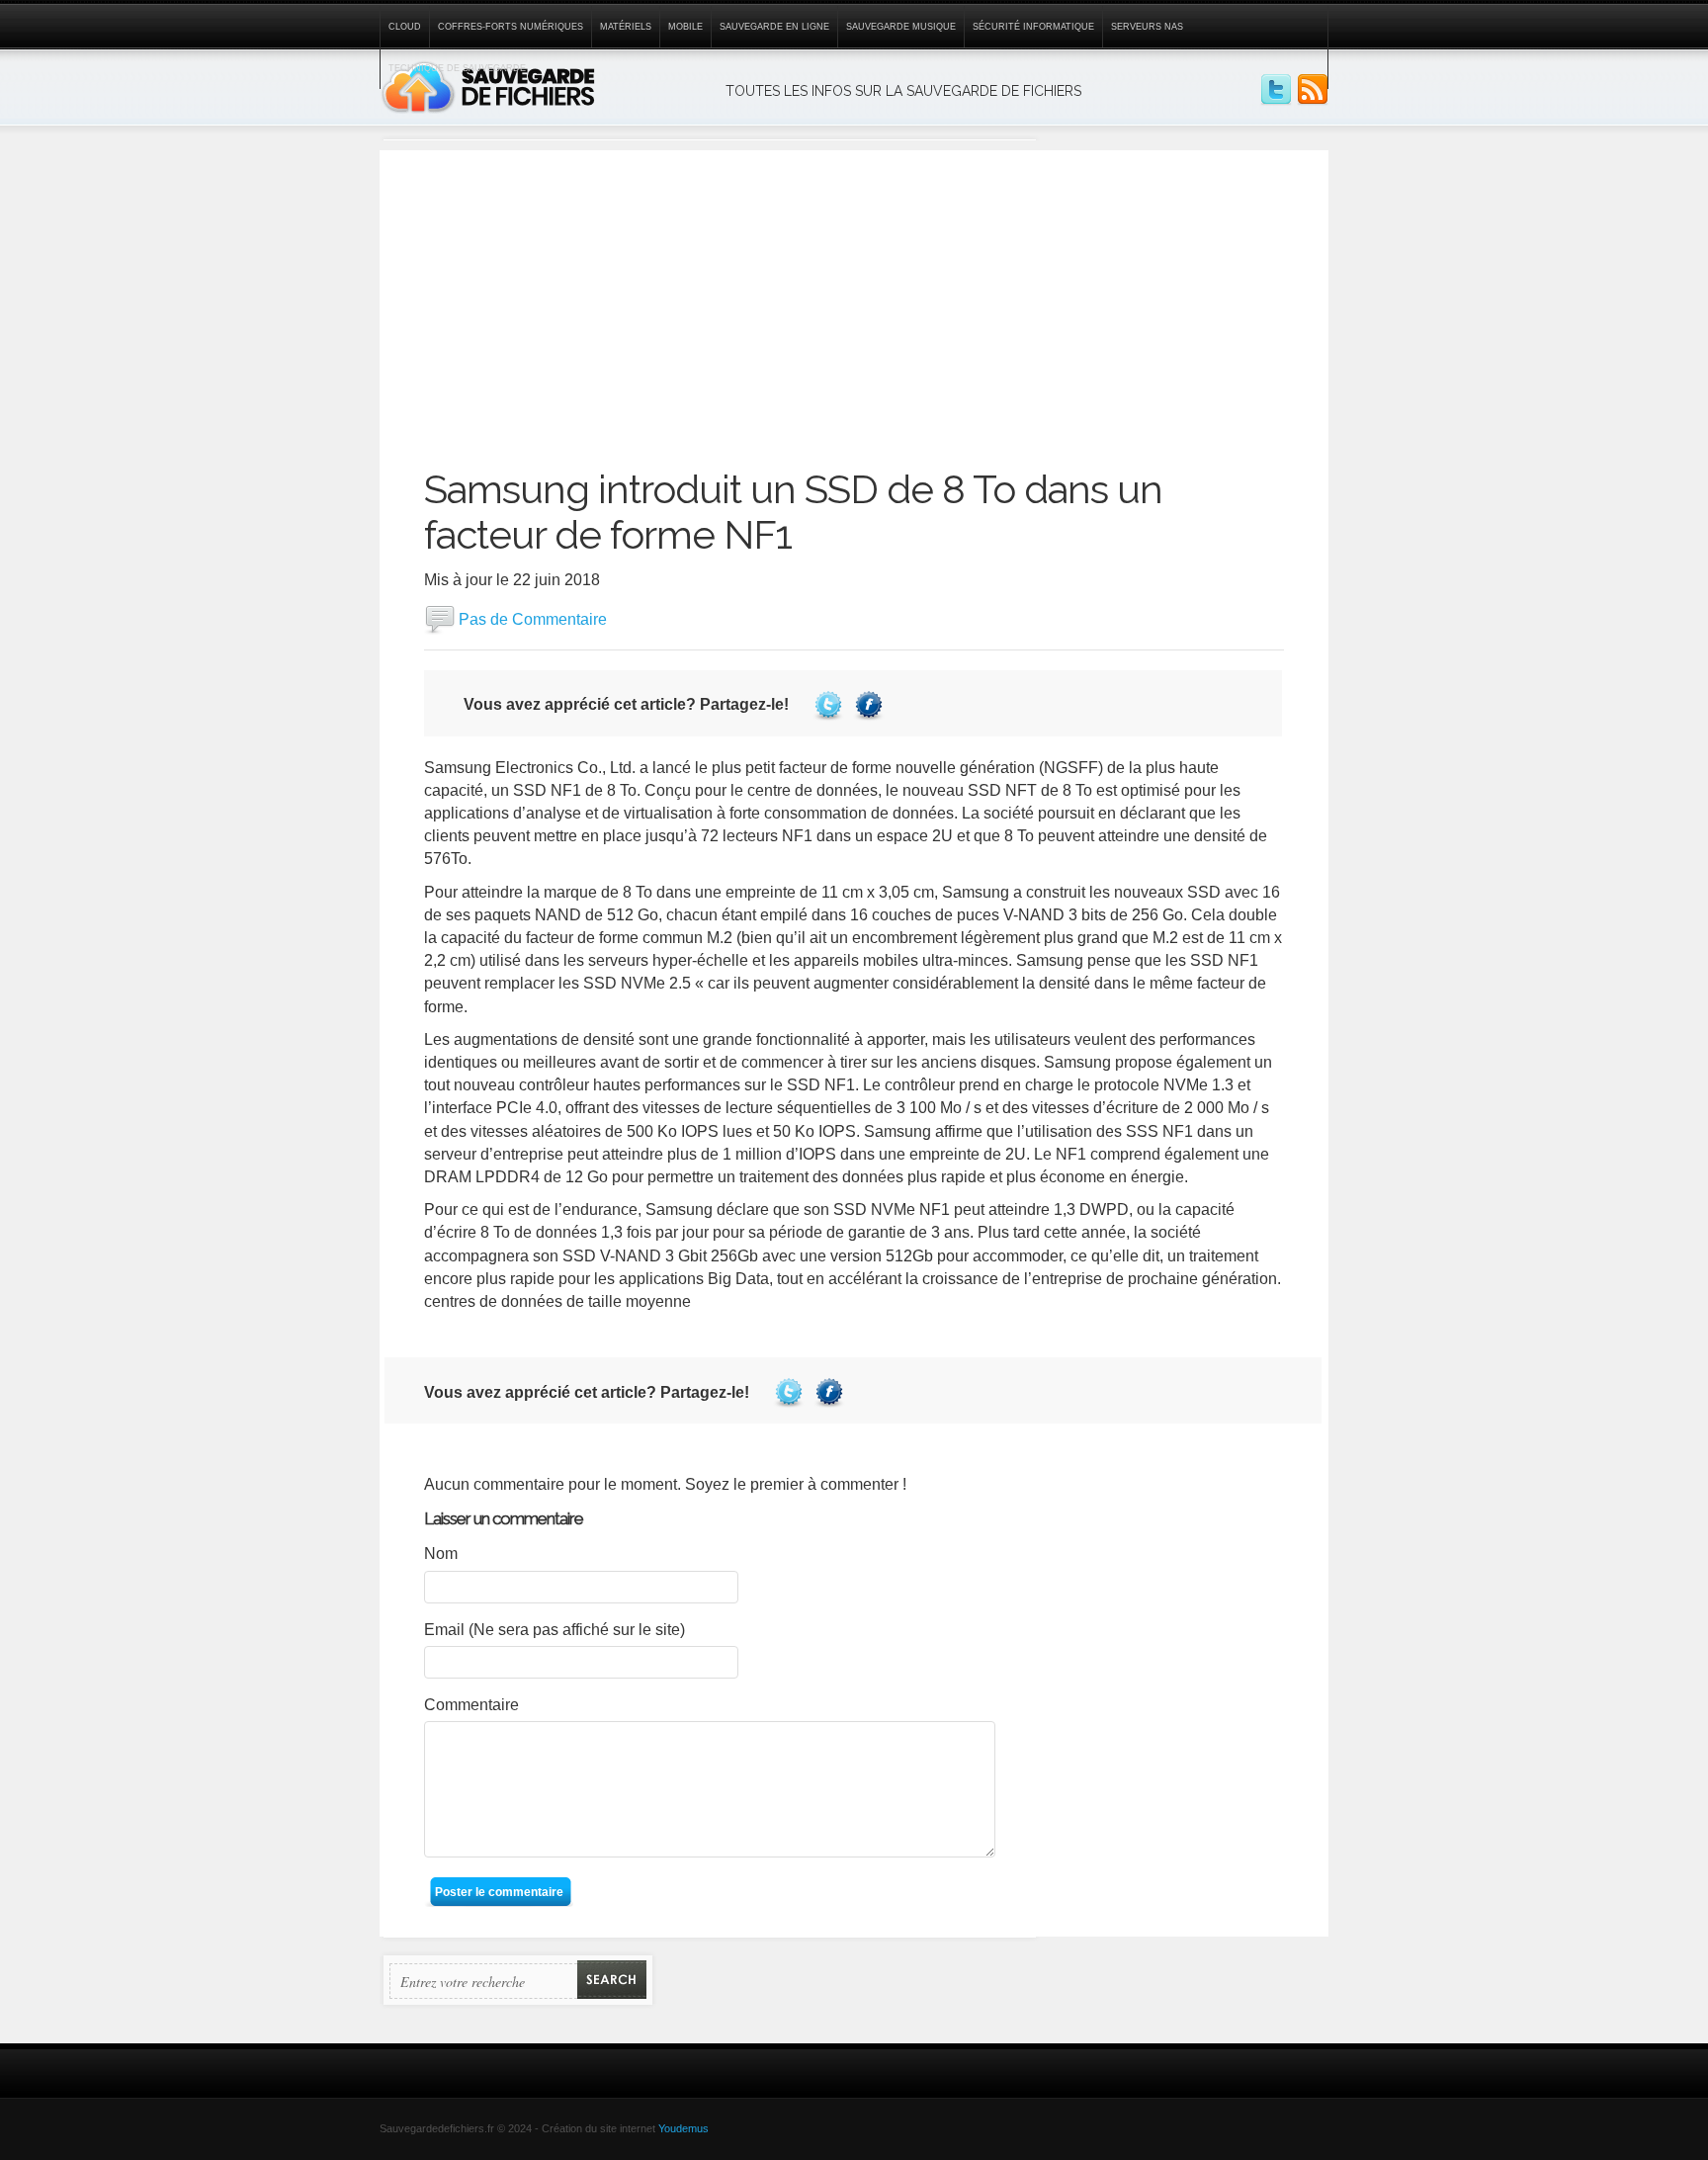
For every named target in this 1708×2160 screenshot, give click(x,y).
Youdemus (683, 2128)
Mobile (685, 27)
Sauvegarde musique (901, 27)
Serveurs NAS (1147, 27)
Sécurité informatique (1033, 27)
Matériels (626, 27)
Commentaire (471, 1705)
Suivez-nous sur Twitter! (1276, 90)
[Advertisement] (854, 289)
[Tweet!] (831, 704)
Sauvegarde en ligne (774, 27)
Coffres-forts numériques (511, 27)
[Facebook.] (871, 704)
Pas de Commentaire (533, 618)
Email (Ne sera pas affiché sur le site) (555, 1630)
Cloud (405, 27)
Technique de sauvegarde (457, 68)
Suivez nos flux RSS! (1313, 90)
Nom (441, 1554)
